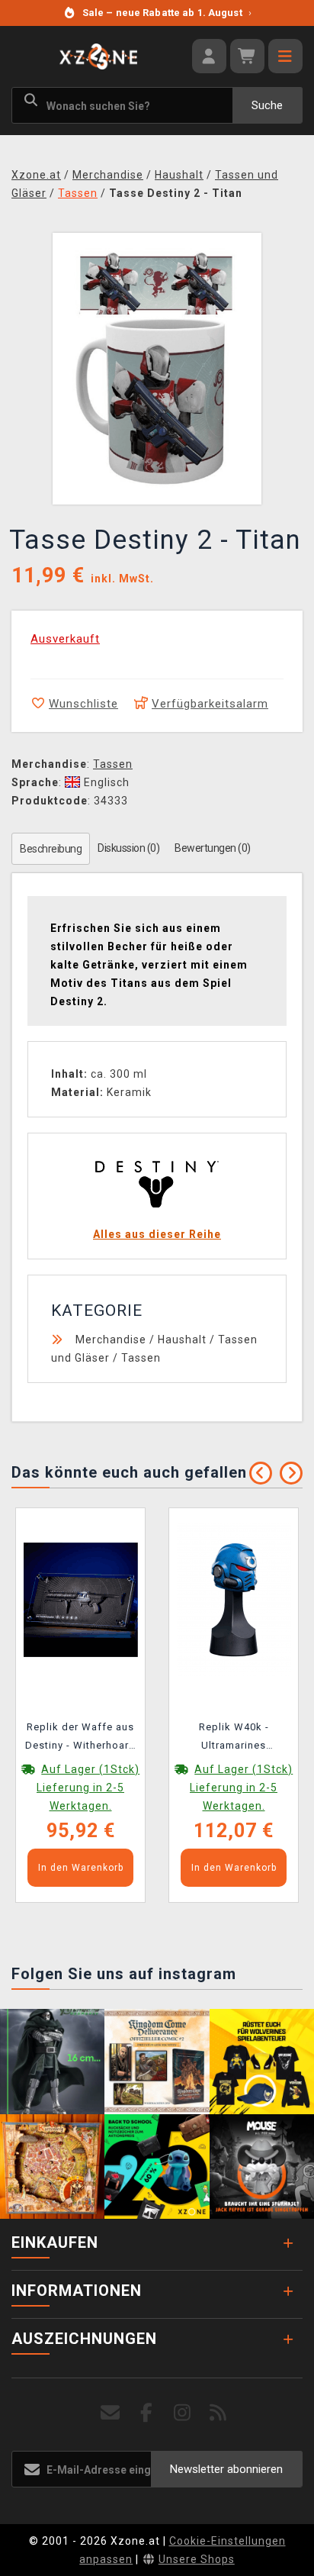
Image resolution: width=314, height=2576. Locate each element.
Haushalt (182, 1340)
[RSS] (218, 2413)
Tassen (113, 764)
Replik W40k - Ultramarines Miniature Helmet (234, 1739)
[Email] (111, 2413)
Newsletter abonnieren (226, 2469)
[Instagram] (183, 2413)
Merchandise (111, 1340)
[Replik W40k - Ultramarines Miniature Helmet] (234, 1599)
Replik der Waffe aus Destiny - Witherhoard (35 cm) (80, 1739)
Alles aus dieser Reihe (157, 1234)
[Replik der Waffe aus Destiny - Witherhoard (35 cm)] (81, 1599)
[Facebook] (147, 2413)
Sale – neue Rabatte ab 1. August (167, 13)
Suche (267, 105)
